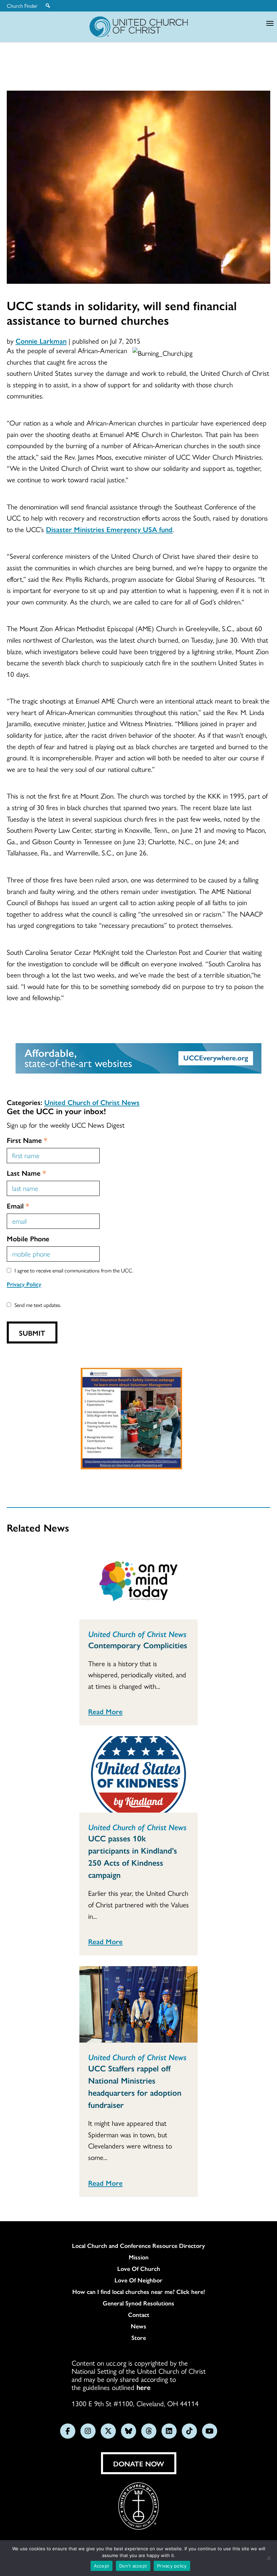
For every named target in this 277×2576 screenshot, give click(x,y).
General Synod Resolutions (138, 2303)
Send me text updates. (38, 1305)
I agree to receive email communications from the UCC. (74, 1270)
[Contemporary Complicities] (138, 1581)
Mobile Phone (28, 1238)
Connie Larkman (41, 341)
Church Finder (22, 6)
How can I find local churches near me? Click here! (139, 2292)
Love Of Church (139, 2269)
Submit (32, 1333)
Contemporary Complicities (138, 1645)
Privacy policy (172, 2566)
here (144, 2387)
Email (18, 1205)
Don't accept (133, 2566)
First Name (27, 1140)
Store (139, 2338)
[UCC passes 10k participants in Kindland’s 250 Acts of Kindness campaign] (138, 1774)
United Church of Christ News (92, 1102)
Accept (102, 2566)
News (138, 2326)
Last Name (26, 1173)
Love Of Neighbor (138, 2280)
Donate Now (139, 2463)
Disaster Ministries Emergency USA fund (109, 529)
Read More (105, 1711)
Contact (139, 2315)
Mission (139, 2257)
